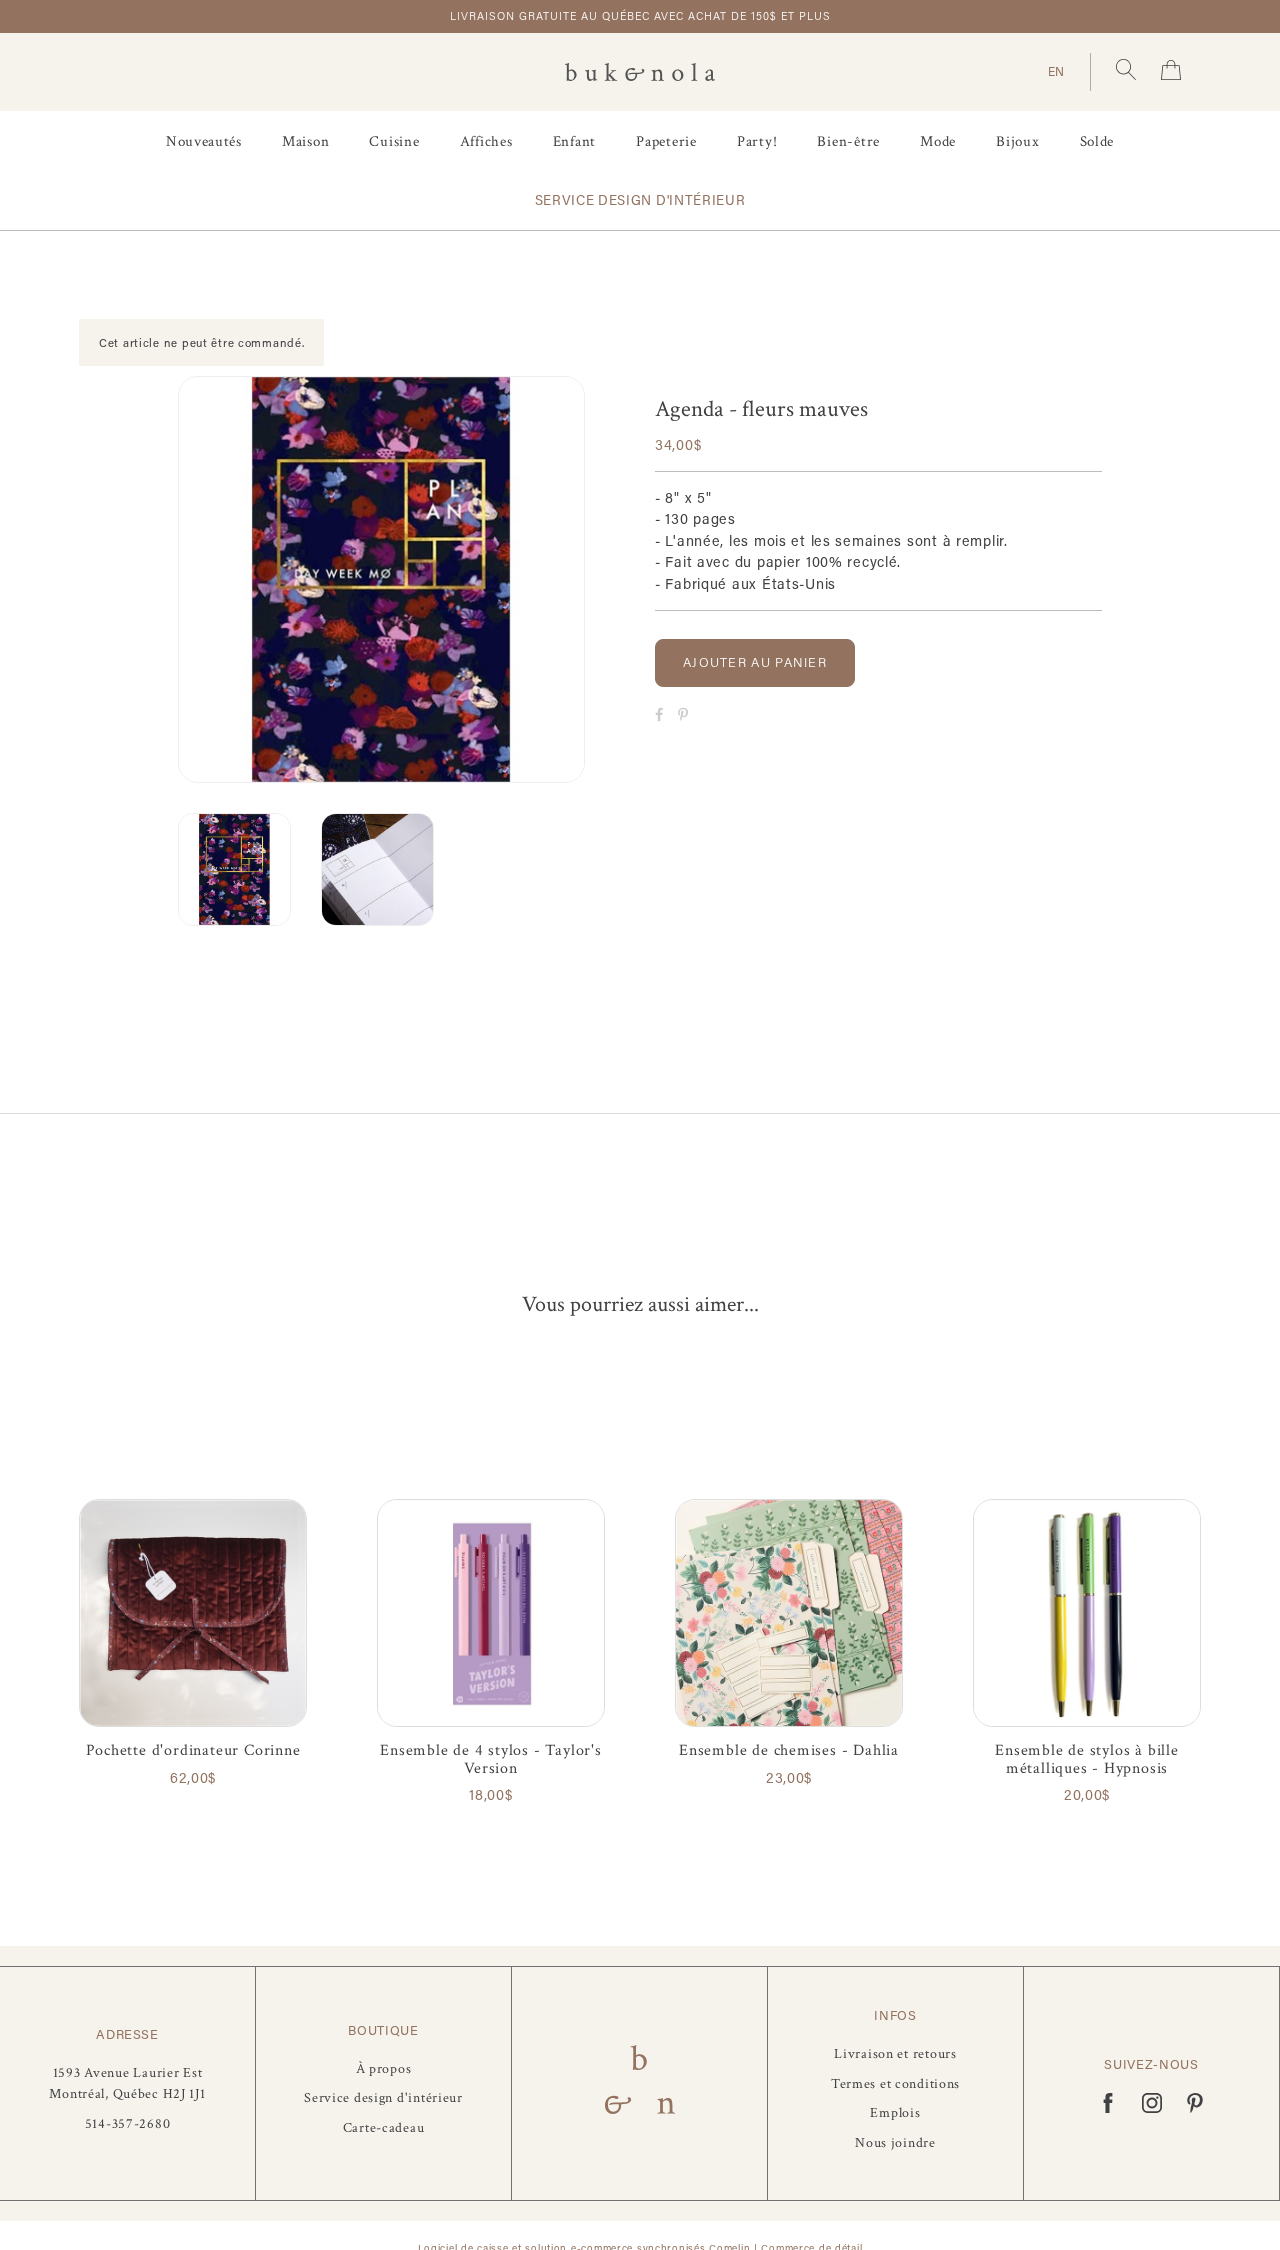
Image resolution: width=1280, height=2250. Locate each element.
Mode (938, 141)
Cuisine (394, 141)
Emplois (895, 2112)
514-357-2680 (128, 2123)
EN (1056, 71)
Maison (306, 141)
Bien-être (848, 141)
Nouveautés (204, 141)
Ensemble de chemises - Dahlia (789, 1750)
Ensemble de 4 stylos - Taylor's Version (491, 1759)
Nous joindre (895, 2142)
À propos (384, 2068)
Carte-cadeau (384, 2127)
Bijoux (1018, 141)
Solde (1097, 141)
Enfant (575, 141)
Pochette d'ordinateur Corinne (193, 1750)
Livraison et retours (895, 2053)
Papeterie (666, 141)
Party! (757, 141)
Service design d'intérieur (640, 200)
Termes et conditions (895, 2083)
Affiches (486, 141)
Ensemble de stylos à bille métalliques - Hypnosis (1087, 1759)
